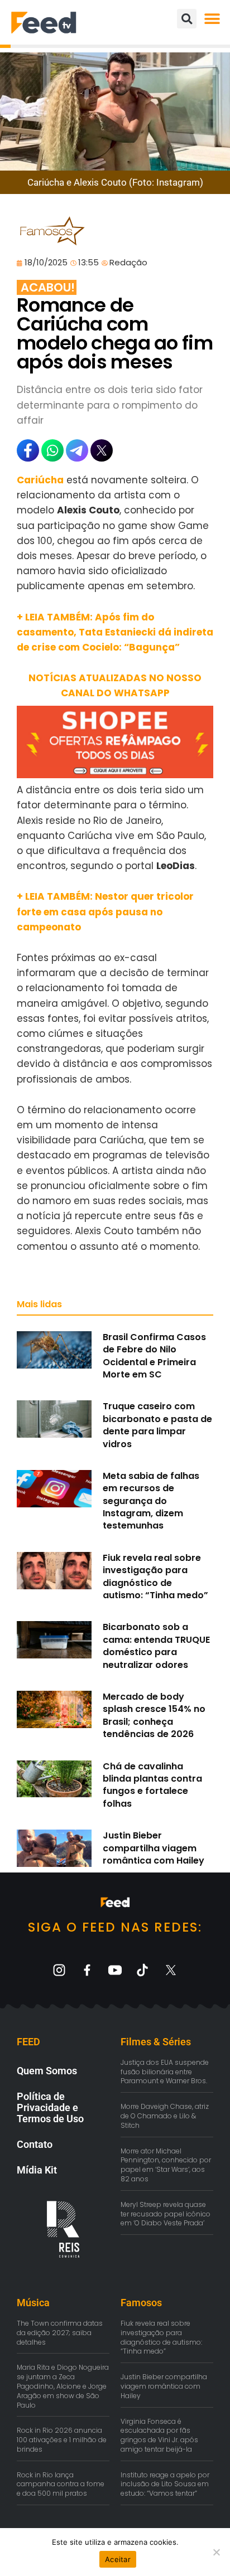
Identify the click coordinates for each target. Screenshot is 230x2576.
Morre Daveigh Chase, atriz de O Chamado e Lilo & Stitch (165, 2116)
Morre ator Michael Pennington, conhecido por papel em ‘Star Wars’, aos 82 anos (166, 2165)
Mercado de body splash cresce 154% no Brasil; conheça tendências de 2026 (154, 1715)
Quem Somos (47, 2071)
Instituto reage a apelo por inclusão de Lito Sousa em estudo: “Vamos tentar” (165, 2484)
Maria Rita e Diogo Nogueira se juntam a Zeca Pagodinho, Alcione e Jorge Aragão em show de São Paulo (63, 2386)
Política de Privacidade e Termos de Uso (50, 2107)
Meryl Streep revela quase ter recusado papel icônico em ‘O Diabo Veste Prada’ (166, 2214)
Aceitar (118, 2559)
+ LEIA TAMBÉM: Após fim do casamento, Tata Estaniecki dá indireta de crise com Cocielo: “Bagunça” (115, 632)
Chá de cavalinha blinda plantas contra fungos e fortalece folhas (152, 1785)
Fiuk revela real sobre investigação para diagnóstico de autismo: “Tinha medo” (155, 1576)
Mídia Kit (37, 2170)
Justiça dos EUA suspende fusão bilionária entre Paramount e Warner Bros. (165, 2072)
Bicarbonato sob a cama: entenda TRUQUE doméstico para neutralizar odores (156, 1646)
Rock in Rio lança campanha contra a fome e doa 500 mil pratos (61, 2484)
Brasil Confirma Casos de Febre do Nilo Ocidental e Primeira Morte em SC (154, 1356)
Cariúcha (40, 480)
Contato (35, 2144)
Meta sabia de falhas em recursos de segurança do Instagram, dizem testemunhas (151, 1501)
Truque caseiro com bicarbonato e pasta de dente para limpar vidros (157, 1425)
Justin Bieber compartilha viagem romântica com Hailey (154, 1848)
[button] (212, 19)
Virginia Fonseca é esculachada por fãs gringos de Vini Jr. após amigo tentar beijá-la (159, 2435)
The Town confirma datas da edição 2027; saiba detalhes (60, 2333)
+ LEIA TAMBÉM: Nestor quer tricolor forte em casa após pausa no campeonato (105, 911)
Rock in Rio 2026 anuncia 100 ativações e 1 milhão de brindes (62, 2440)
